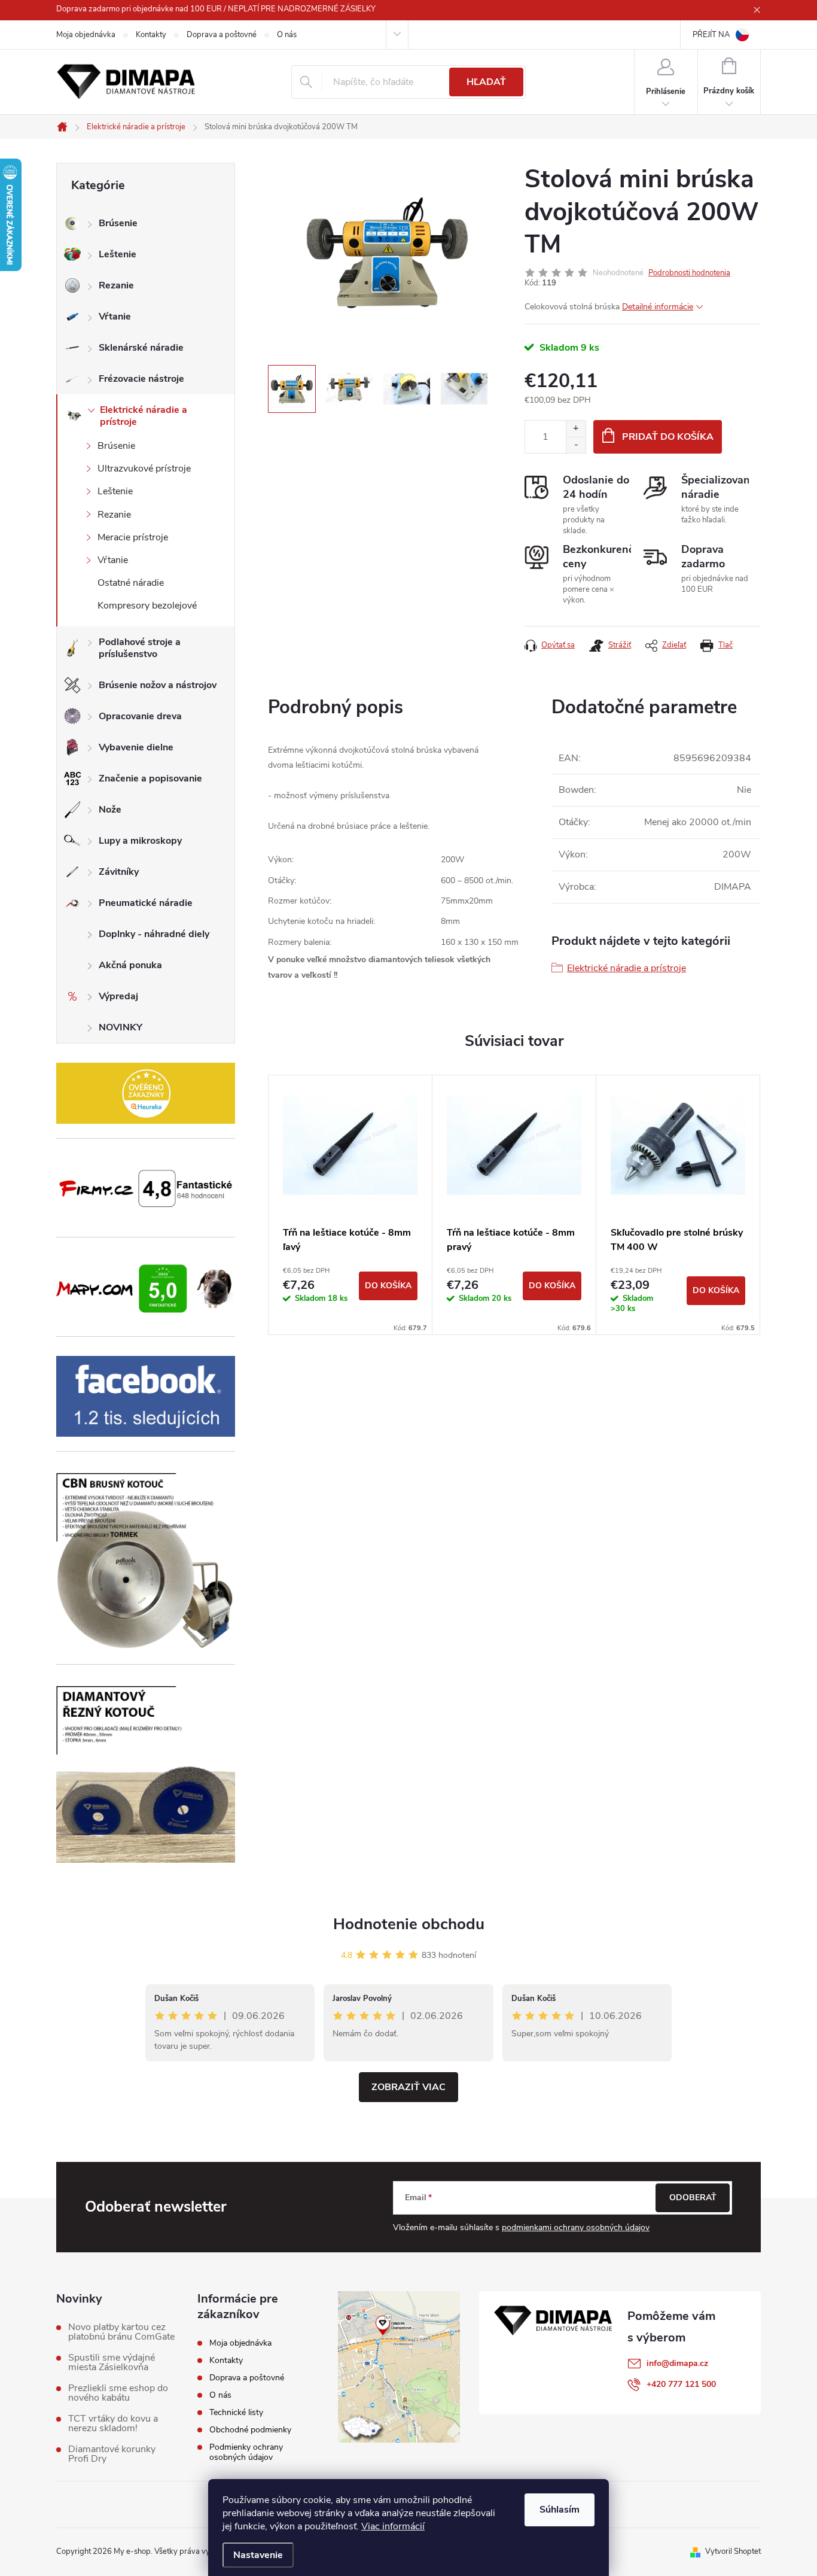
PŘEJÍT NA (711, 35)
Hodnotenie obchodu (409, 1924)
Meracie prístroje (133, 537)
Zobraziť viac (408, 2087)
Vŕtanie (115, 317)
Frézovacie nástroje (141, 379)
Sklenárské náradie (141, 348)
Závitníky (119, 872)
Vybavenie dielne (136, 747)
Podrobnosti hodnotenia (689, 273)
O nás (287, 35)
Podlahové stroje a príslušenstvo (140, 648)
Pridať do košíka (668, 437)
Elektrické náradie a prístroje (144, 416)
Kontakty (151, 35)
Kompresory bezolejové (147, 606)
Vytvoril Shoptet (733, 2551)
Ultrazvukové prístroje (144, 469)
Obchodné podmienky (250, 2430)
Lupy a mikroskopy (140, 841)
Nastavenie (258, 2555)
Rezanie (116, 285)
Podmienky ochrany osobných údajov (246, 2452)
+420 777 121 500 (681, 2384)
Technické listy (236, 2412)
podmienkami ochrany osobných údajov (576, 2227)
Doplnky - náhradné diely (154, 934)
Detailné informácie (658, 307)
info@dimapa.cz (677, 2363)
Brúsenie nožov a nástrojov (158, 685)
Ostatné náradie (131, 583)
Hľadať (486, 82)
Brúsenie (118, 223)
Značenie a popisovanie (150, 778)
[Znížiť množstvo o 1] (576, 445)
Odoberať (693, 2198)
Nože (110, 810)
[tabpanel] (350, 1205)
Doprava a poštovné (222, 35)
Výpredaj (118, 996)
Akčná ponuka (130, 965)
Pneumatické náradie (146, 903)
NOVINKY (121, 1027)
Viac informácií (393, 2526)
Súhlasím (560, 2510)
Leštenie (118, 254)
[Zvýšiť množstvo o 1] (576, 429)
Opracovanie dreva (140, 716)
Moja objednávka (86, 35)
